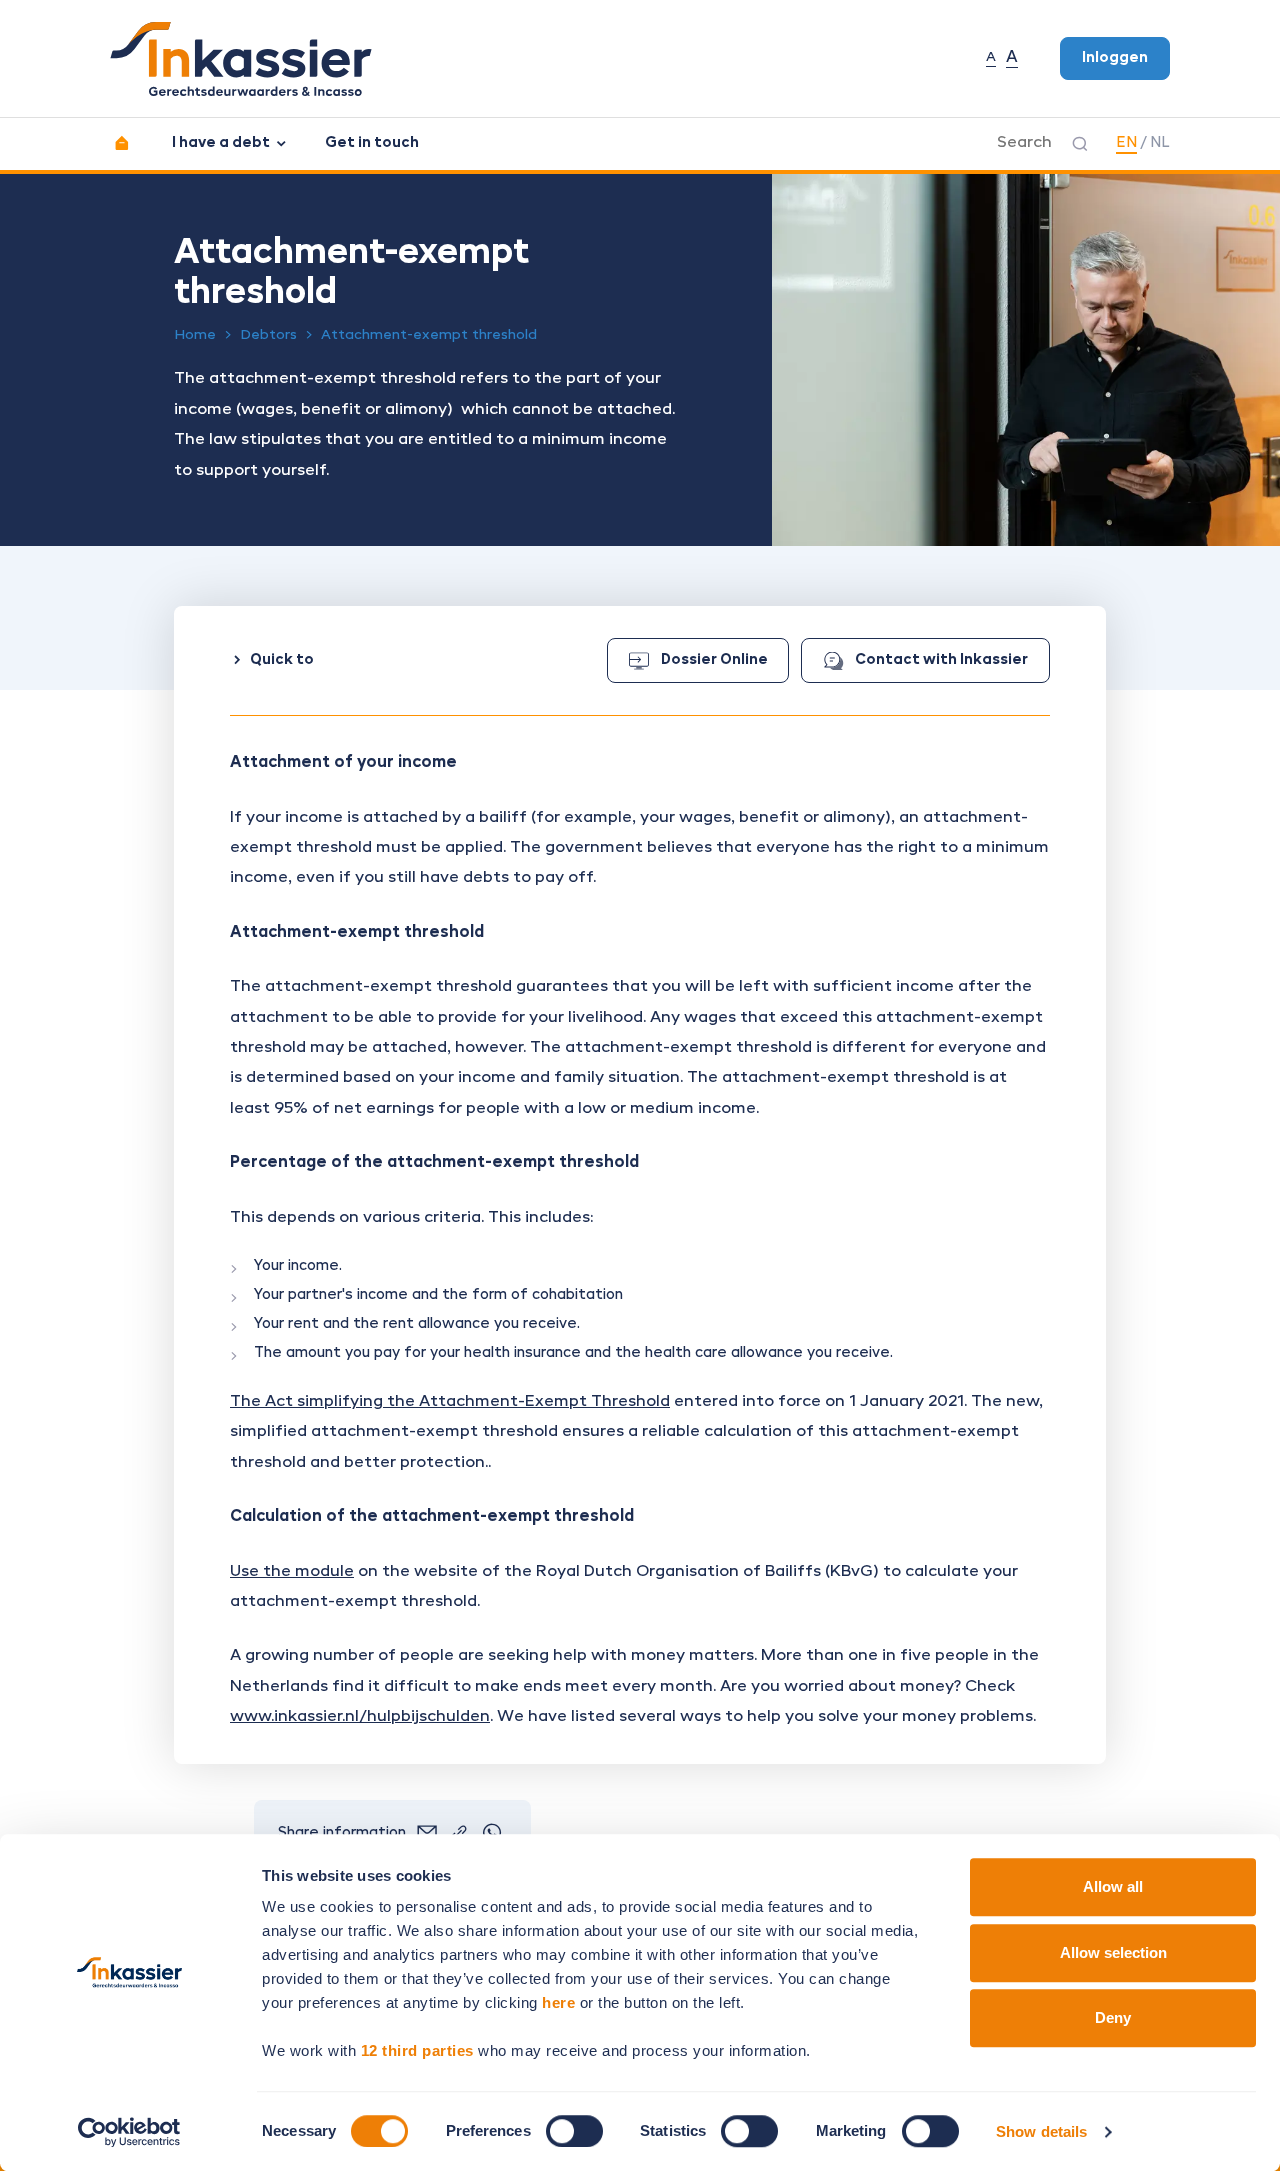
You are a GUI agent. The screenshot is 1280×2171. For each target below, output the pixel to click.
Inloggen (1115, 58)
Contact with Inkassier (941, 660)
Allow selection (1113, 1952)
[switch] (574, 2131)
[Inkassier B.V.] (241, 59)
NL (1160, 143)
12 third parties (417, 2050)
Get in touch (372, 143)
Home (195, 335)
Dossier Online (714, 660)
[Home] (122, 143)
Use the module (292, 1572)
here (558, 2002)
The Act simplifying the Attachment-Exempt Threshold (450, 1402)
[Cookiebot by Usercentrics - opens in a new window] (129, 2132)
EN (1126, 143)
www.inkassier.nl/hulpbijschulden (360, 1717)
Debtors (268, 335)
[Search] (1080, 144)
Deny (1113, 2017)
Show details (1041, 2131)
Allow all (1113, 1886)
